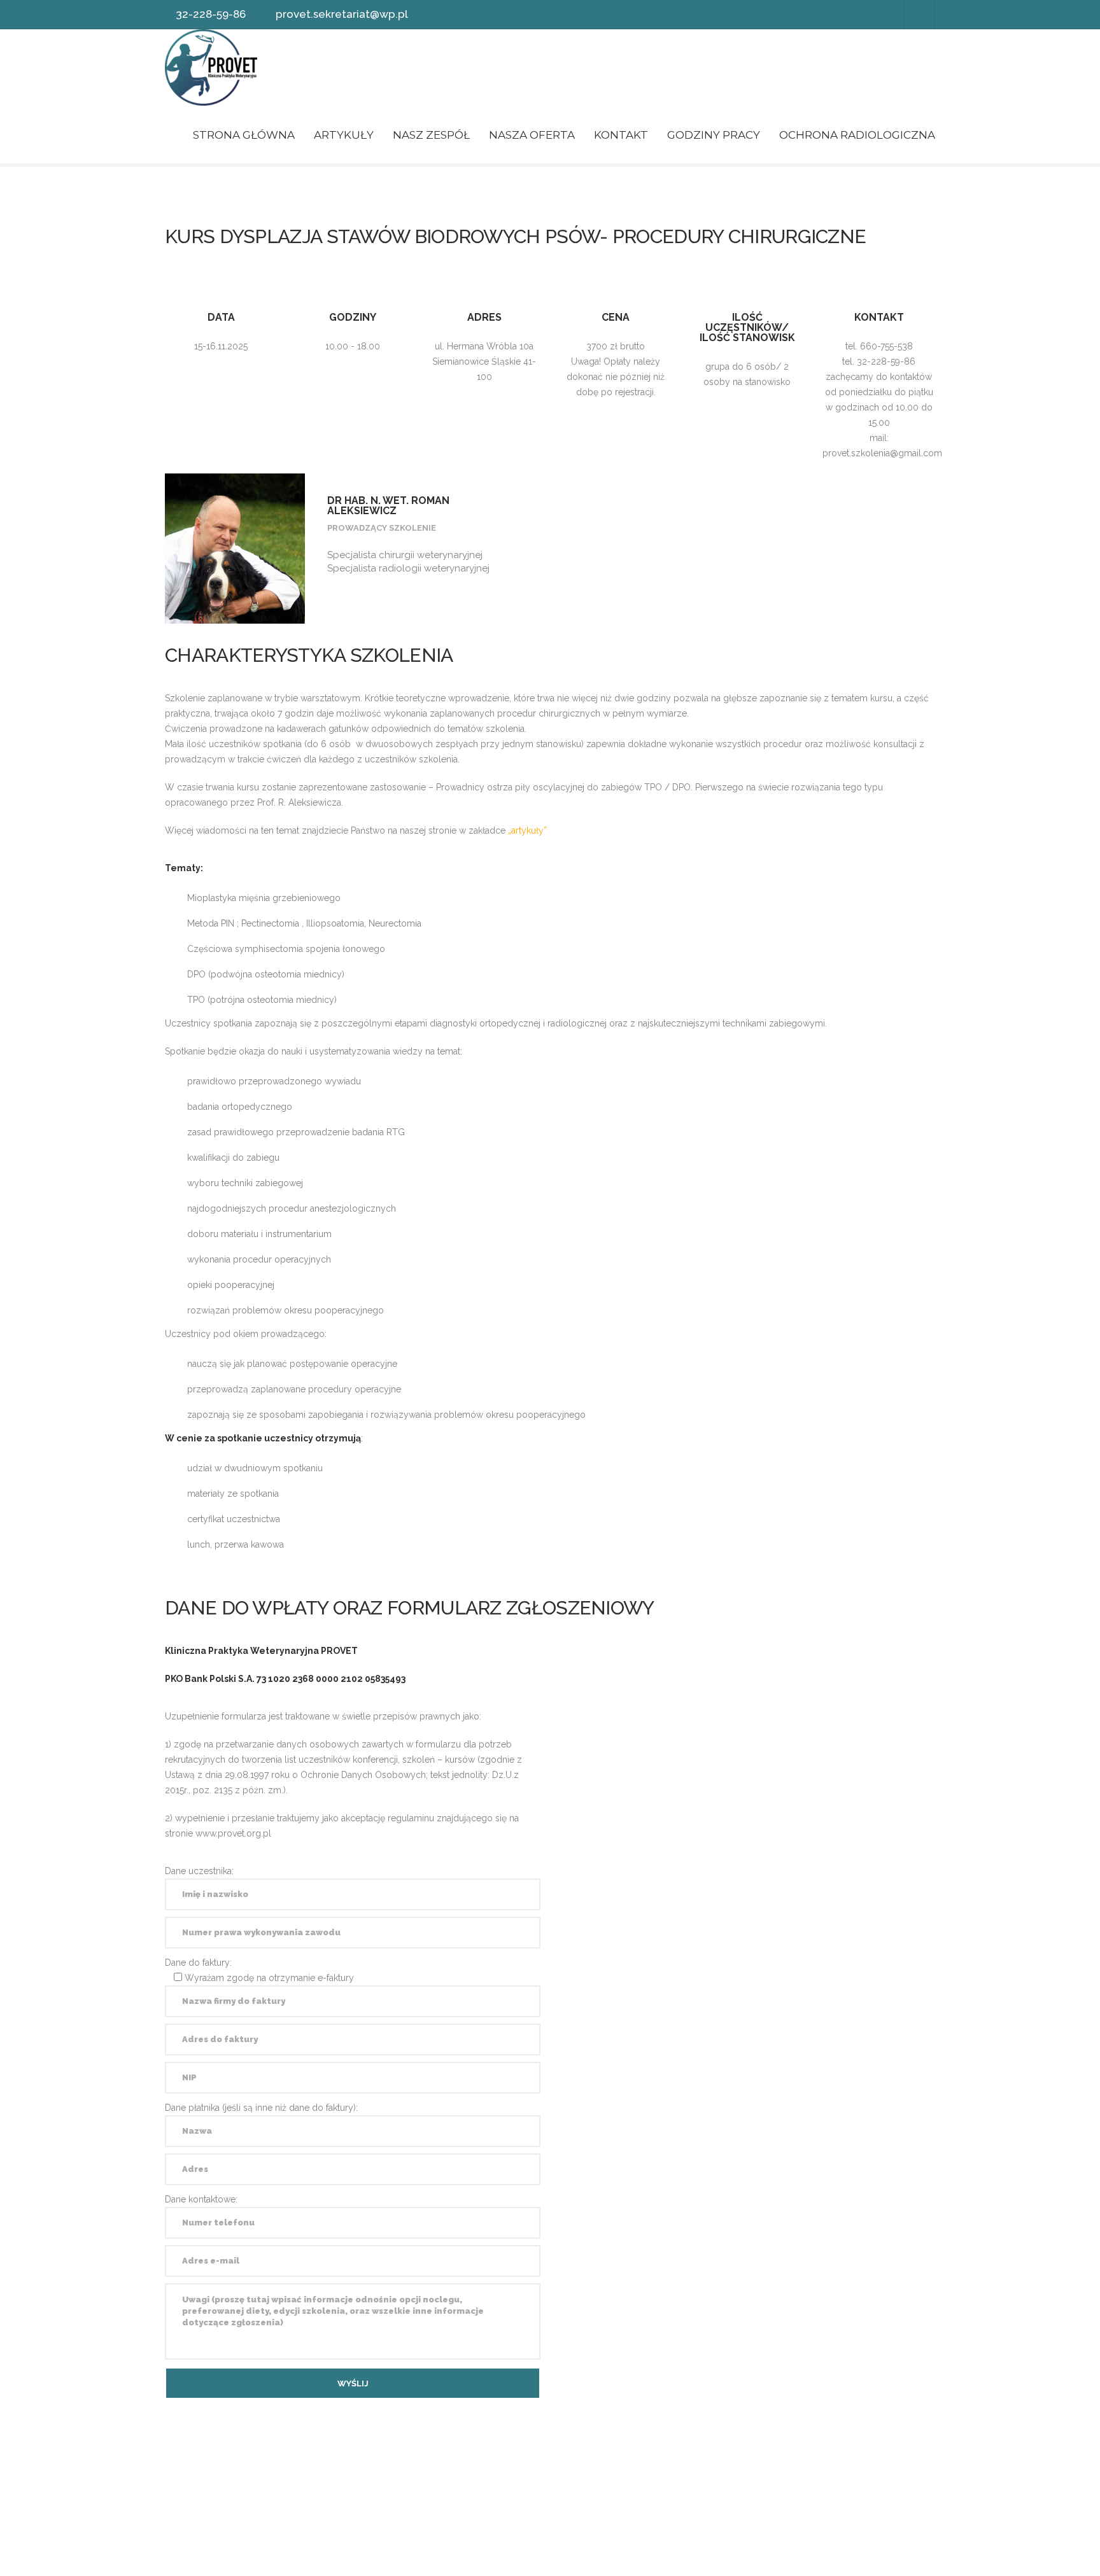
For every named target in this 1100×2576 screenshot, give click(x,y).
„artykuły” (529, 830)
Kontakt (621, 135)
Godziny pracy (714, 135)
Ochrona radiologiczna (857, 135)
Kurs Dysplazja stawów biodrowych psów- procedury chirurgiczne (515, 236)
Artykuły (344, 135)
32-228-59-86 (211, 14)
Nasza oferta (532, 135)
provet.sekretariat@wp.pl (342, 14)
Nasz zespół (431, 135)
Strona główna (244, 135)
